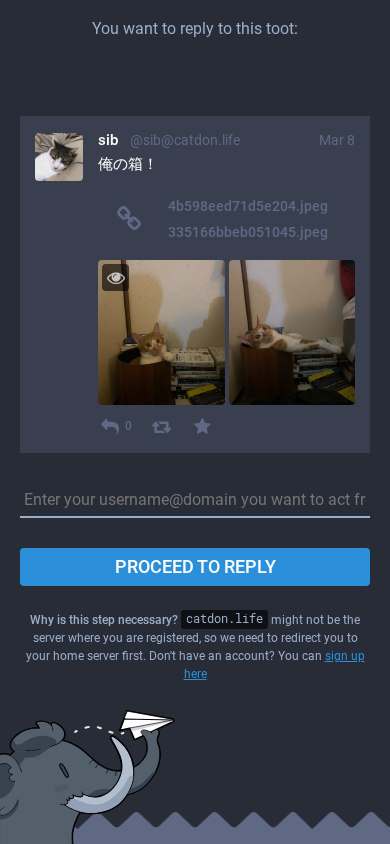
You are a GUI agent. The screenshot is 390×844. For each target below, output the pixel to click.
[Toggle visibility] (115, 277)
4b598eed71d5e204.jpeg (248, 206)
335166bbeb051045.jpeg (248, 232)
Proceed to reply (195, 566)
